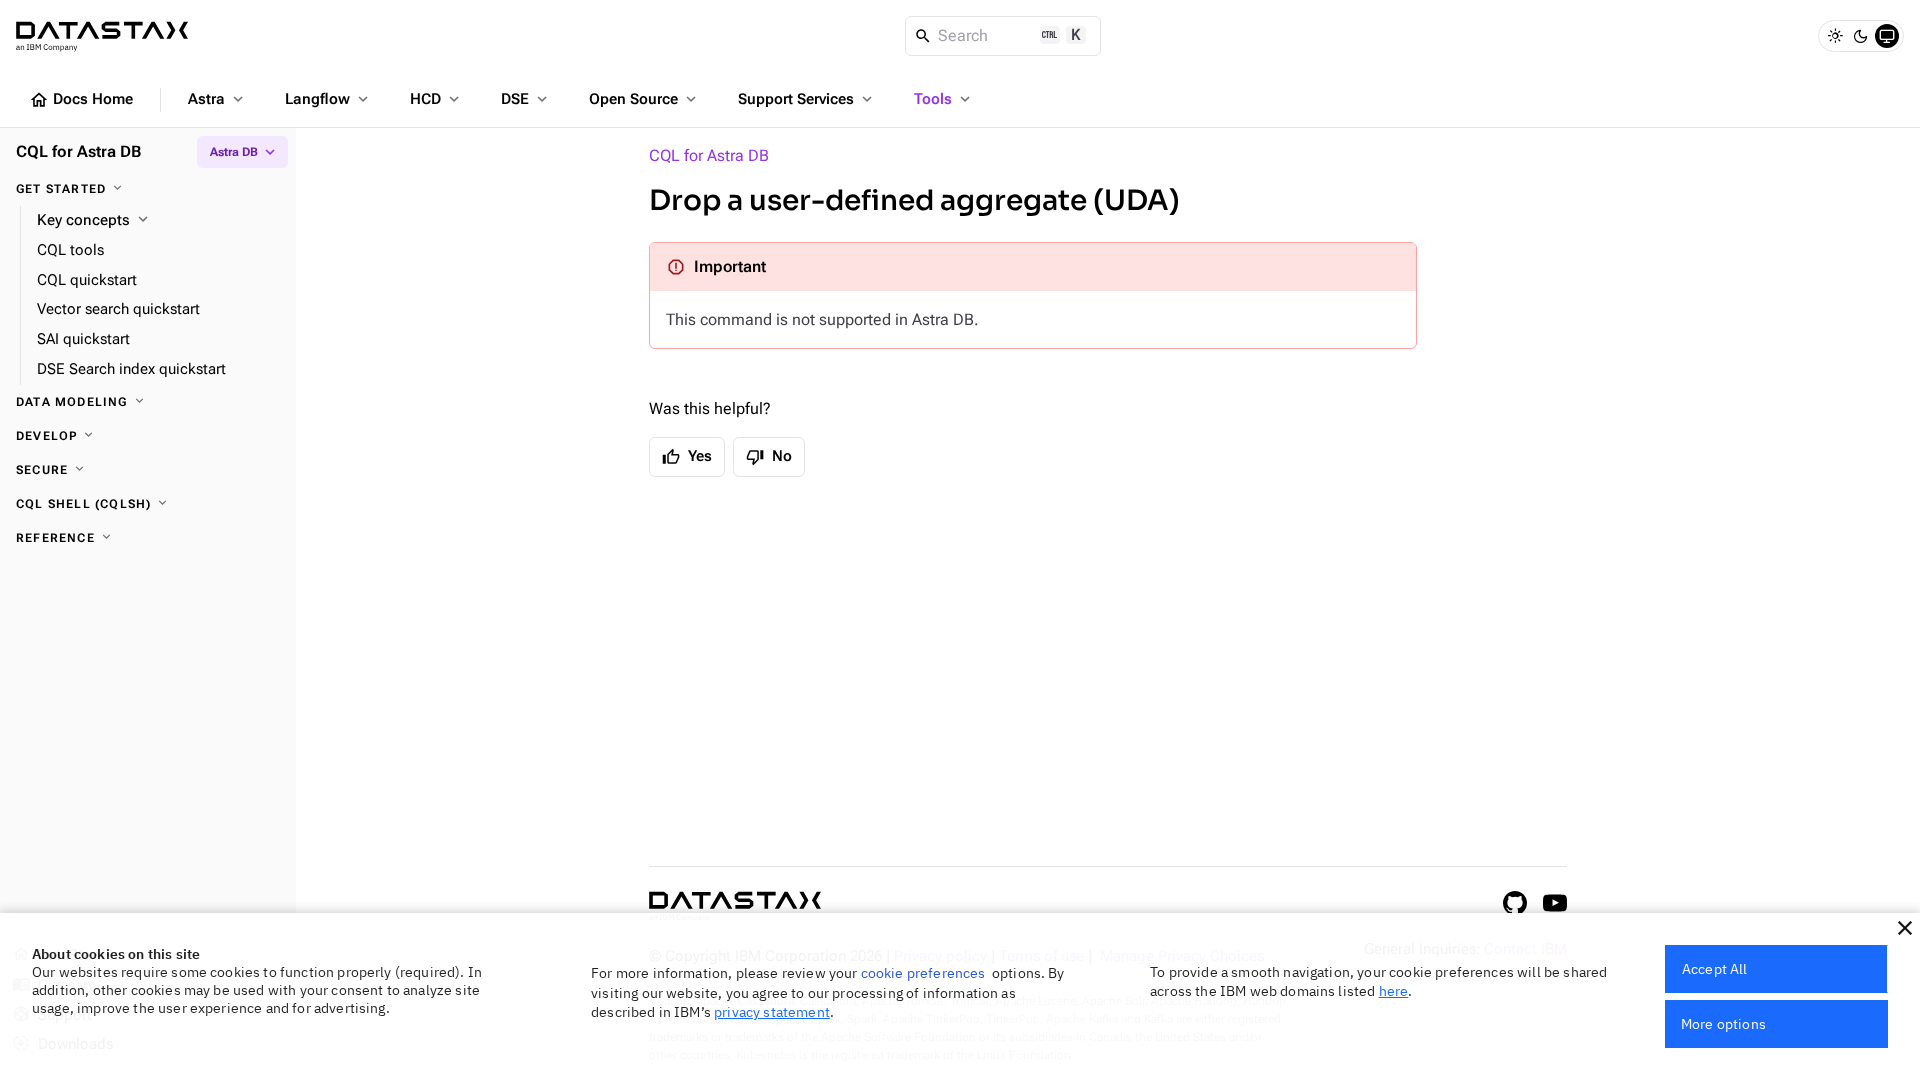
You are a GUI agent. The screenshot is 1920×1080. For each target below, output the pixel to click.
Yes (687, 457)
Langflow (328, 99)
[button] (1905, 928)
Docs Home (81, 100)
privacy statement (772, 1012)
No (769, 457)
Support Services (807, 99)
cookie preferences (923, 973)
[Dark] (1861, 36)
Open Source (644, 99)
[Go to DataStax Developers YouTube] (1555, 903)
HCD (436, 99)
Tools (944, 99)
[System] (1887, 36)
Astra (217, 99)
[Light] (1835, 36)
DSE (526, 99)
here (1394, 991)
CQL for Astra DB (709, 155)
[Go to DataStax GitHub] (1515, 903)
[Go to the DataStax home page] (735, 906)
